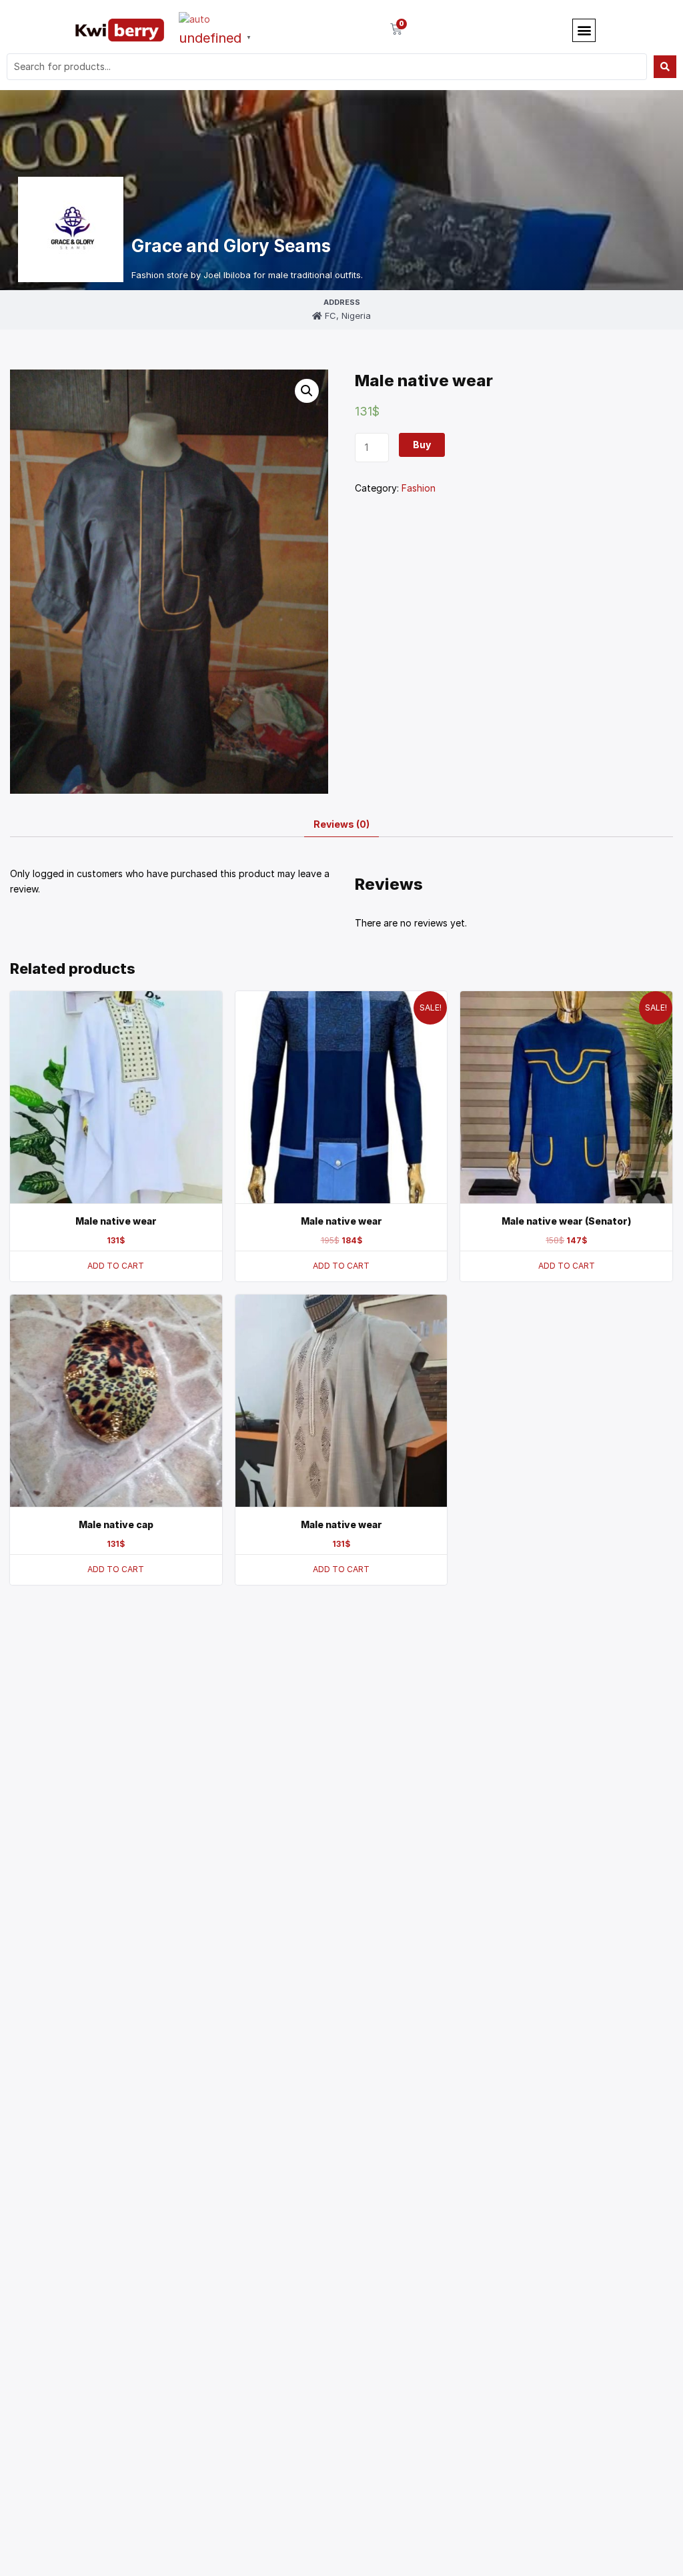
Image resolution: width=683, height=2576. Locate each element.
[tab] (341, 825)
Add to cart (116, 1266)
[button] (584, 30)
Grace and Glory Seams (231, 246)
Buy (422, 445)
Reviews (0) (341, 824)
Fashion (419, 488)
